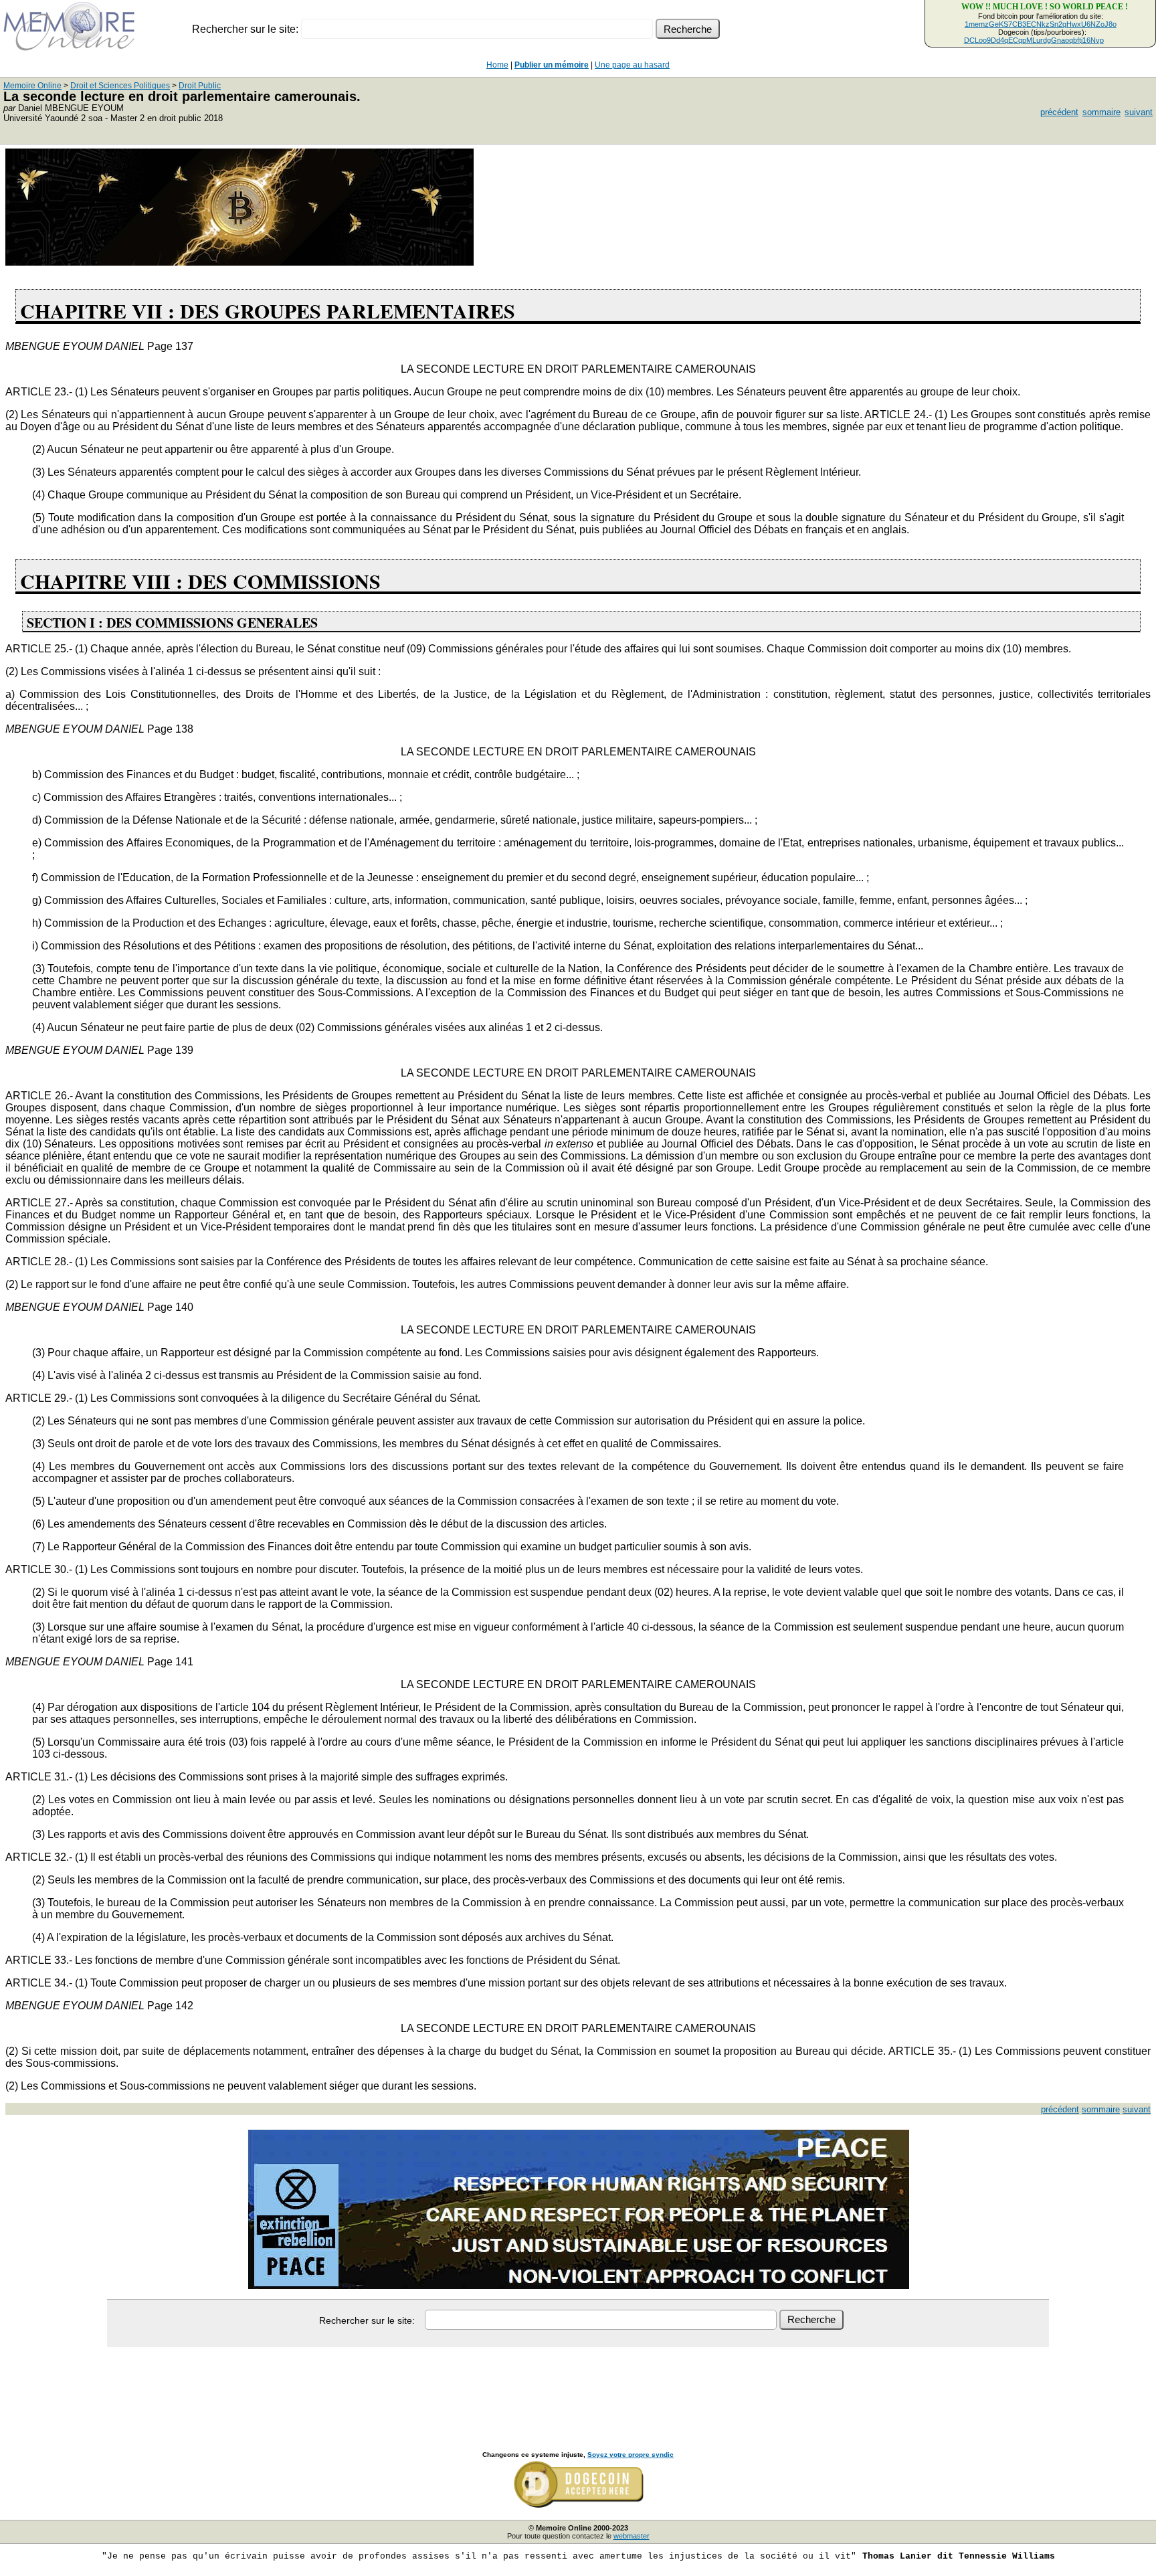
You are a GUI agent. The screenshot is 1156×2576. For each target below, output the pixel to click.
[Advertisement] (578, 2384)
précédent (1059, 112)
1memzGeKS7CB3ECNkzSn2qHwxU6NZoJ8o (1041, 24)
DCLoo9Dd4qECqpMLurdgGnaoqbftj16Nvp (1034, 40)
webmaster (632, 2536)
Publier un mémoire (552, 65)
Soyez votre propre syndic (631, 2455)
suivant (1139, 112)
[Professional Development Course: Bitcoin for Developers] (239, 262)
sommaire (1101, 112)
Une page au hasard (632, 65)
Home (497, 65)
